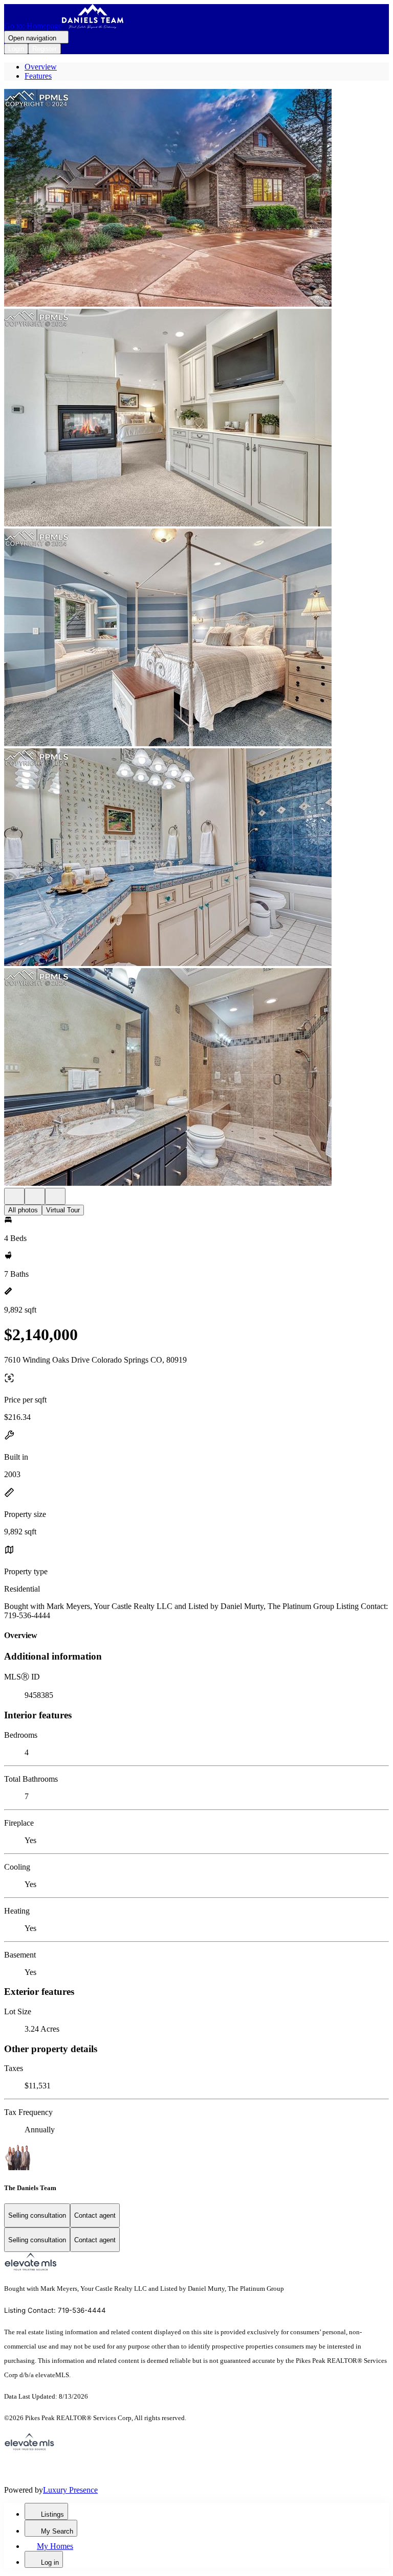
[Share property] (55, 1196)
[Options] (14, 1196)
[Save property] (35, 1196)
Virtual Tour (63, 1210)
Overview (41, 67)
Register (45, 49)
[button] (196, 199)
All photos (23, 1210)
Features (38, 76)
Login (16, 49)
